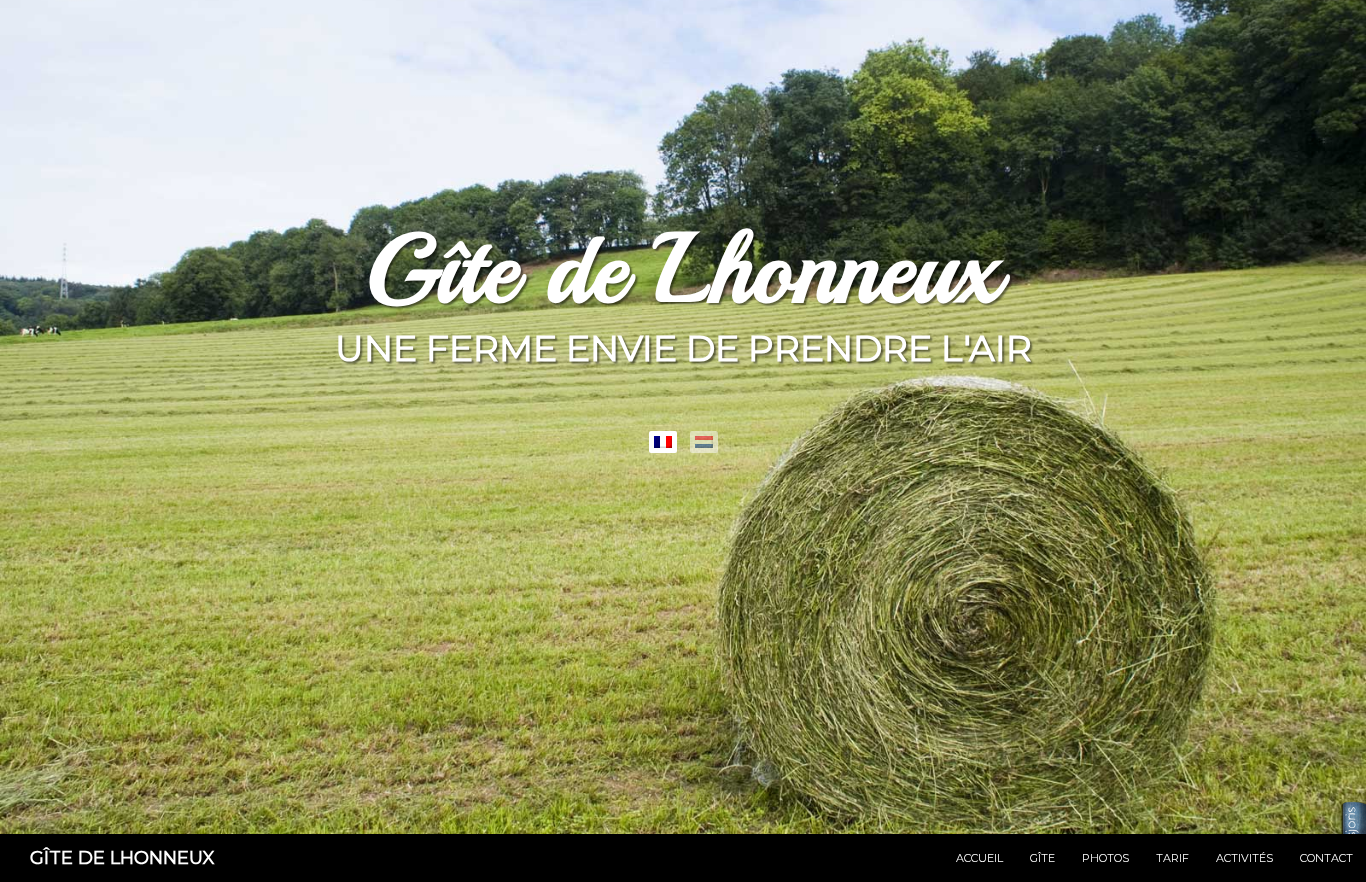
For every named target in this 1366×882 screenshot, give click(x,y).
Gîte (1042, 858)
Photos (1105, 858)
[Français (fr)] (663, 442)
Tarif (1172, 858)
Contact (1326, 858)
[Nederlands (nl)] (704, 442)
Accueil (979, 858)
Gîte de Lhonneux (122, 858)
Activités (1244, 858)
